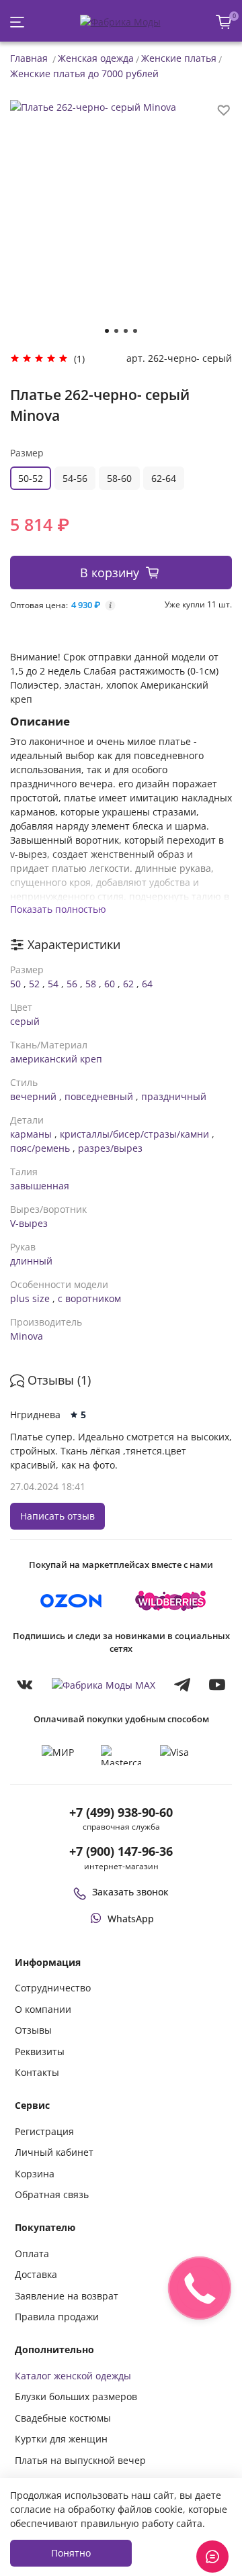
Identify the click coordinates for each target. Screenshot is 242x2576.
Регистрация (44, 2131)
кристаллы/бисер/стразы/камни (134, 1134)
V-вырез (29, 1223)
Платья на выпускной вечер (80, 2460)
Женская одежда (96, 58)
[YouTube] (217, 1684)
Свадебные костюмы (63, 2418)
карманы (31, 1134)
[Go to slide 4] (135, 331)
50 (15, 984)
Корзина (35, 2174)
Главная (29, 58)
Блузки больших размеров (76, 2396)
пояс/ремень (40, 1148)
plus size (30, 1298)
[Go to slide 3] (126, 331)
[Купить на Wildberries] (171, 1601)
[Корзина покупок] (224, 22)
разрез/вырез (110, 1148)
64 (147, 984)
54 (53, 984)
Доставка (36, 2274)
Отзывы (33, 2030)
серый (25, 1021)
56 (72, 984)
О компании (43, 2009)
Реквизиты (40, 2051)
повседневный (99, 1096)
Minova (27, 1336)
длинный (31, 1261)
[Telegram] (182, 1684)
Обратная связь (52, 2194)
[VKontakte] (25, 1684)
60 (110, 984)
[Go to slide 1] (107, 331)
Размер (27, 453)
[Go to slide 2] (116, 331)
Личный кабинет (54, 2152)
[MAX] (104, 1684)
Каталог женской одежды (73, 2376)
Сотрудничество (53, 1988)
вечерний (33, 1096)
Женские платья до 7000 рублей (84, 73)
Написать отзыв (57, 1516)
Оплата (32, 2253)
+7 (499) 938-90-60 (121, 1812)
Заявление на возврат (67, 2296)
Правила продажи (57, 2317)
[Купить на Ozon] (71, 1601)
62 (128, 984)
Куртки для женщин (61, 2439)
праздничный (174, 1096)
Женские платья (179, 58)
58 (91, 984)
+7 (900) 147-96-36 (121, 1851)
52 (34, 984)
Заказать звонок (130, 1892)
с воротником (89, 1298)
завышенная (40, 1186)
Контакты (37, 2072)
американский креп (56, 1059)
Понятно (71, 2553)
